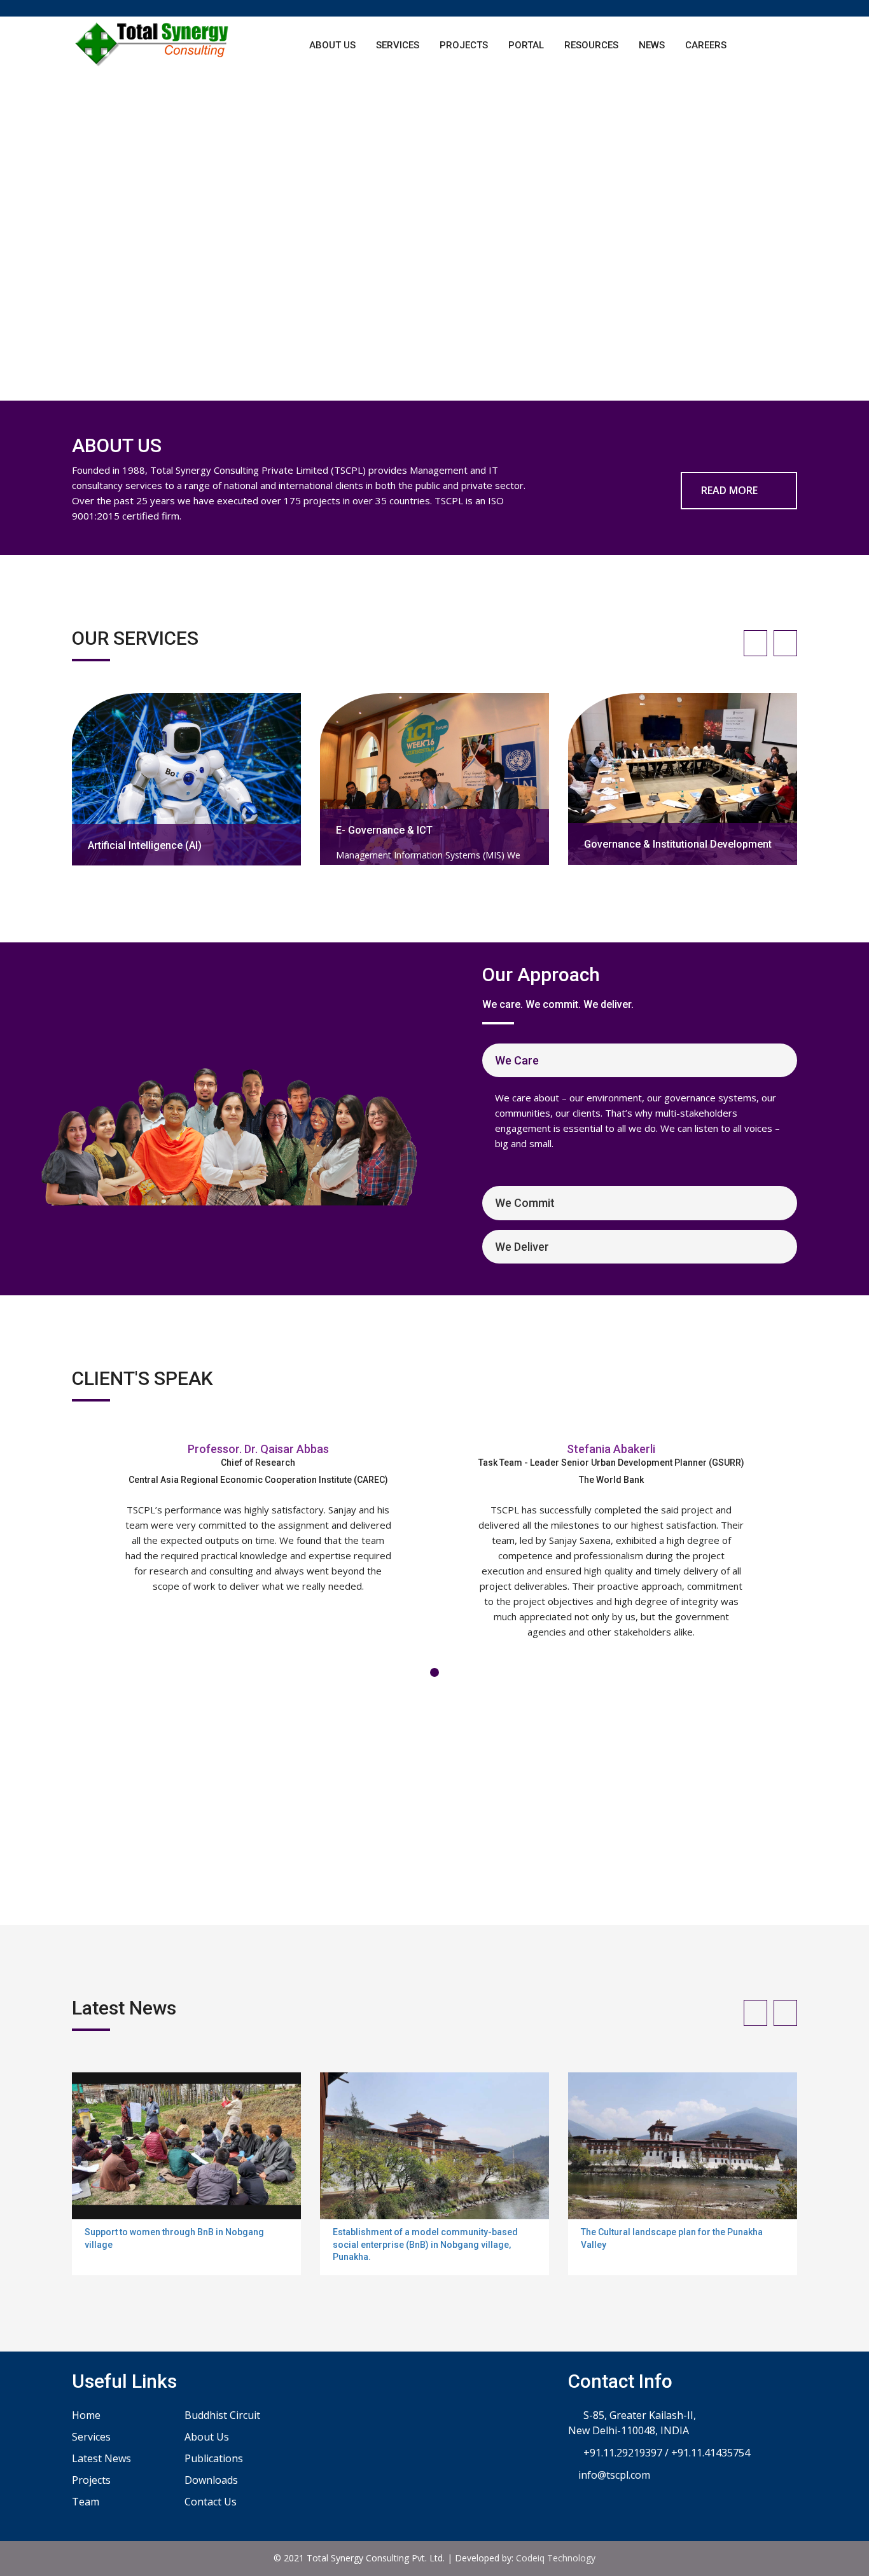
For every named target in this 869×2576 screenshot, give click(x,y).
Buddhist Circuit (222, 2415)
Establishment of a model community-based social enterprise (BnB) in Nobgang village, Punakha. (425, 2244)
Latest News (101, 2458)
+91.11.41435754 (711, 2453)
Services (398, 45)
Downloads (211, 2480)
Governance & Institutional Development (678, 844)
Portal (526, 45)
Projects (464, 45)
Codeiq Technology (556, 2558)
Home (86, 2415)
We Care (517, 1060)
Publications (214, 2458)
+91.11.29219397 (622, 2453)
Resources (591, 45)
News (652, 45)
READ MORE (731, 490)
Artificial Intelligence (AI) (145, 845)
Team (86, 2502)
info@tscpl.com (613, 2475)
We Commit (525, 1203)
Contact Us (211, 2502)
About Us (332, 45)
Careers (706, 45)
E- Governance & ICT (384, 830)
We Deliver (522, 1247)
